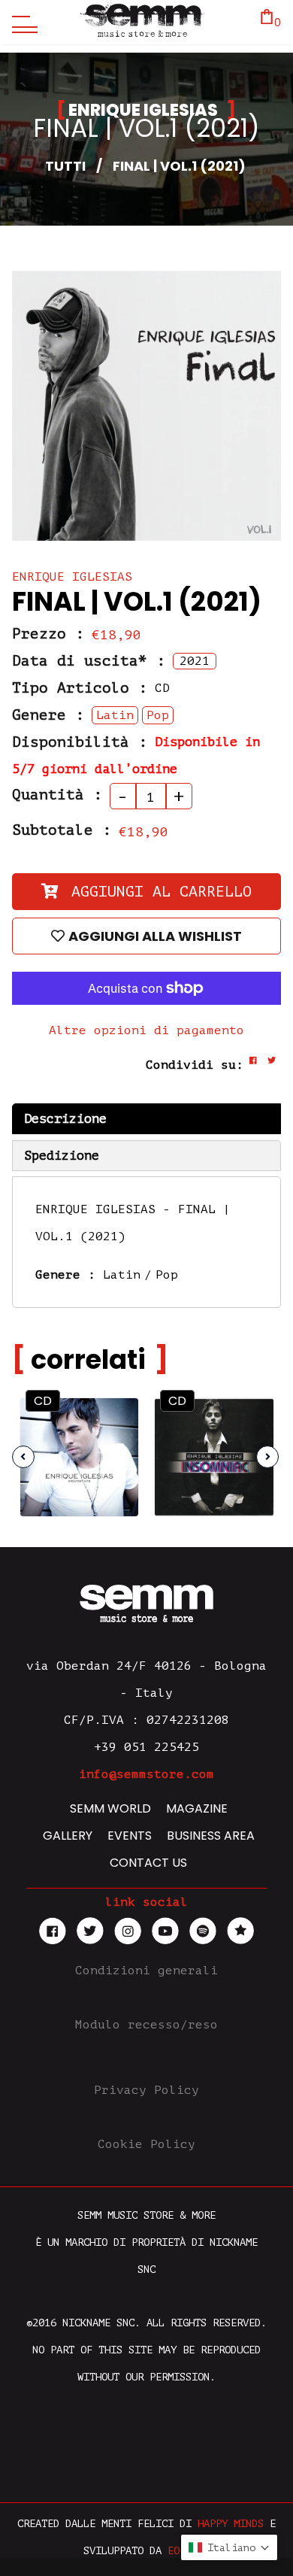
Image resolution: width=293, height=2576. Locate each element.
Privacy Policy (146, 2090)
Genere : (48, 715)
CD (43, 1401)
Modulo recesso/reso (146, 2025)
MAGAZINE (197, 1808)
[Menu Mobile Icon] (21, 23)
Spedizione (62, 1156)
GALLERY (68, 1836)
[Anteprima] (113, 1418)
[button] (229, 2547)
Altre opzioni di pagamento (146, 1030)
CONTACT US (148, 1863)
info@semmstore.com (146, 1774)
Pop (167, 1275)
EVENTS (130, 1836)
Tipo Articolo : (80, 688)
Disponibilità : (80, 742)
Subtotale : (62, 830)
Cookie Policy (146, 2144)
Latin (122, 1275)
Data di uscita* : (89, 661)
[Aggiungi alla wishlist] (113, 1447)
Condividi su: (195, 1065)
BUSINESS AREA (211, 1836)
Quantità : (57, 795)
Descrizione (65, 1119)
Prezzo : (48, 634)
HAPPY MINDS (231, 2524)
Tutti (65, 166)
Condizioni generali (146, 1971)
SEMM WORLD (110, 1808)
